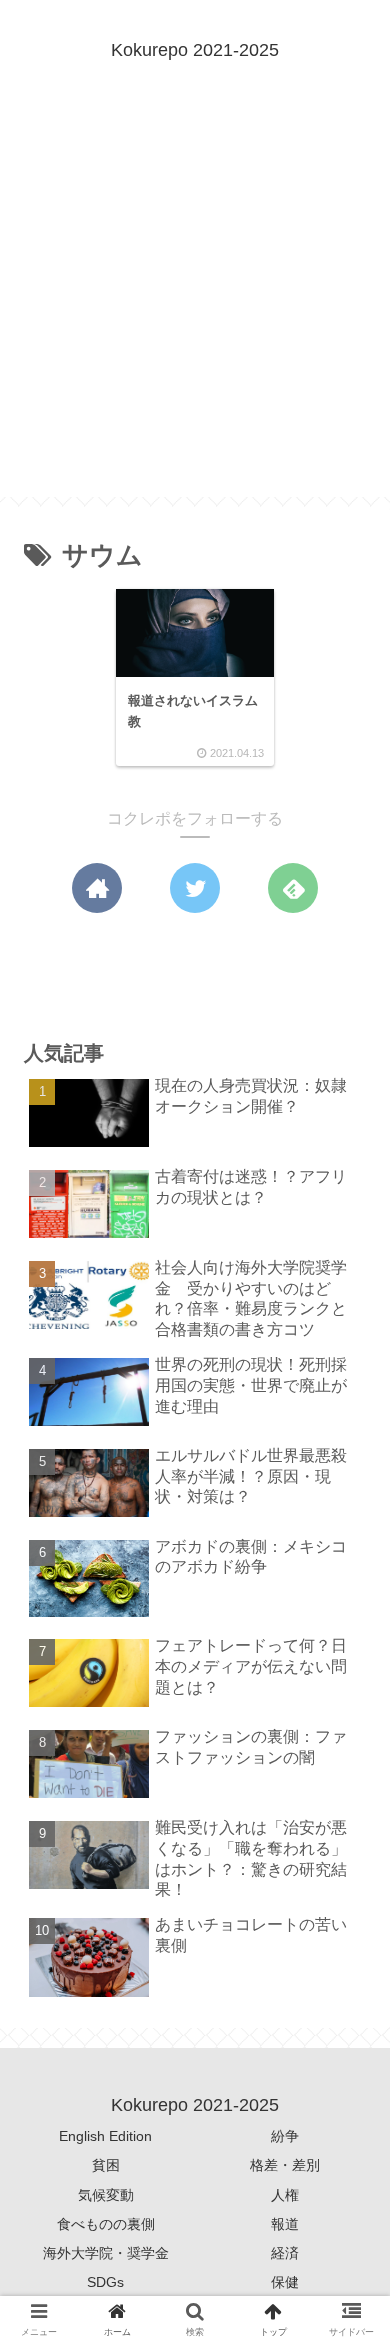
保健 (285, 2282)
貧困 (106, 2165)
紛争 (285, 2136)
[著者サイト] (97, 888)
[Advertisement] (195, 302)
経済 (285, 2253)
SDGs (105, 2282)
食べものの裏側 (106, 2224)
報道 (285, 2224)
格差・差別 (285, 2165)
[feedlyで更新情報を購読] (293, 888)
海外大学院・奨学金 (106, 2253)
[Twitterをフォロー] (195, 888)
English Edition (105, 2136)
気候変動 (106, 2195)
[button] (346, 1864)
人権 (285, 2195)
